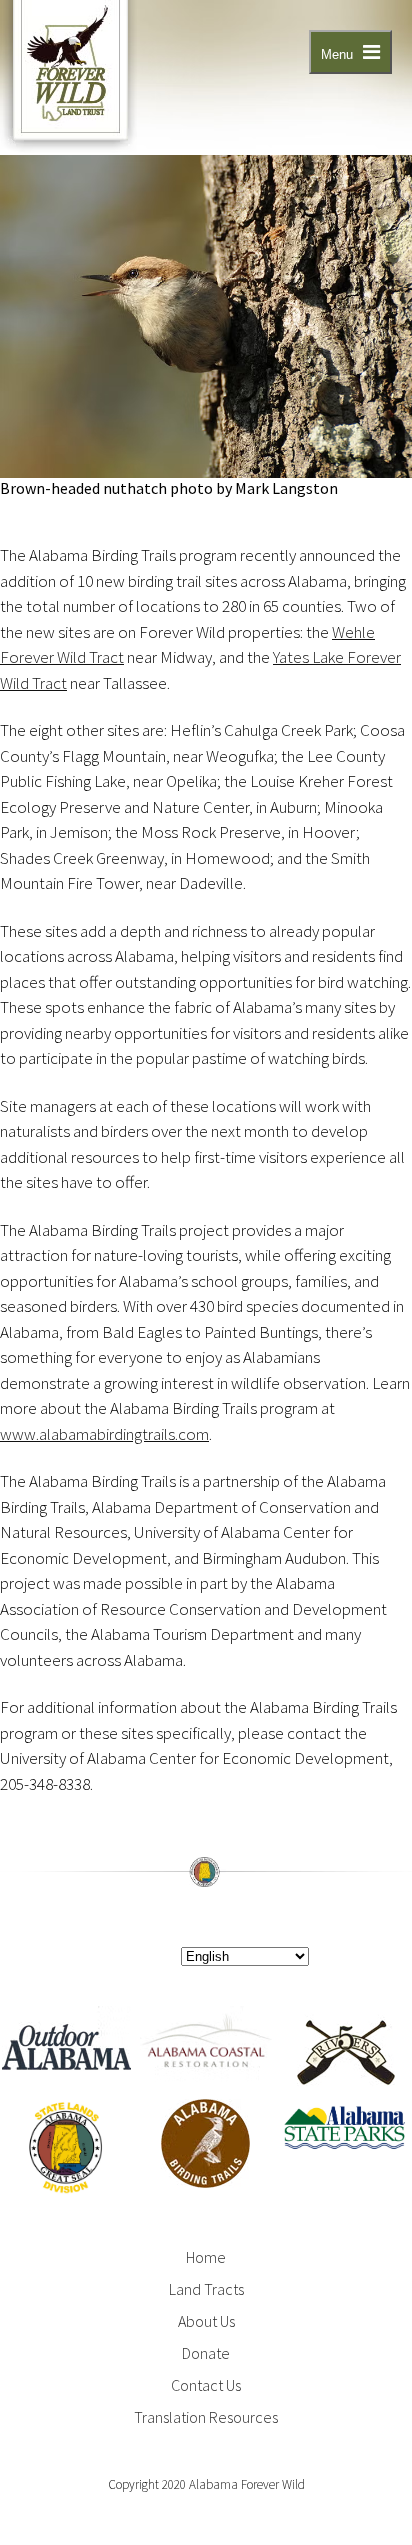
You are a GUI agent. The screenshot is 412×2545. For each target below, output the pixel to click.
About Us (206, 2321)
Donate (206, 2353)
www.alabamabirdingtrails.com (104, 1434)
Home (206, 2257)
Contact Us (206, 2385)
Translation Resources (206, 2417)
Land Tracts (206, 2289)
